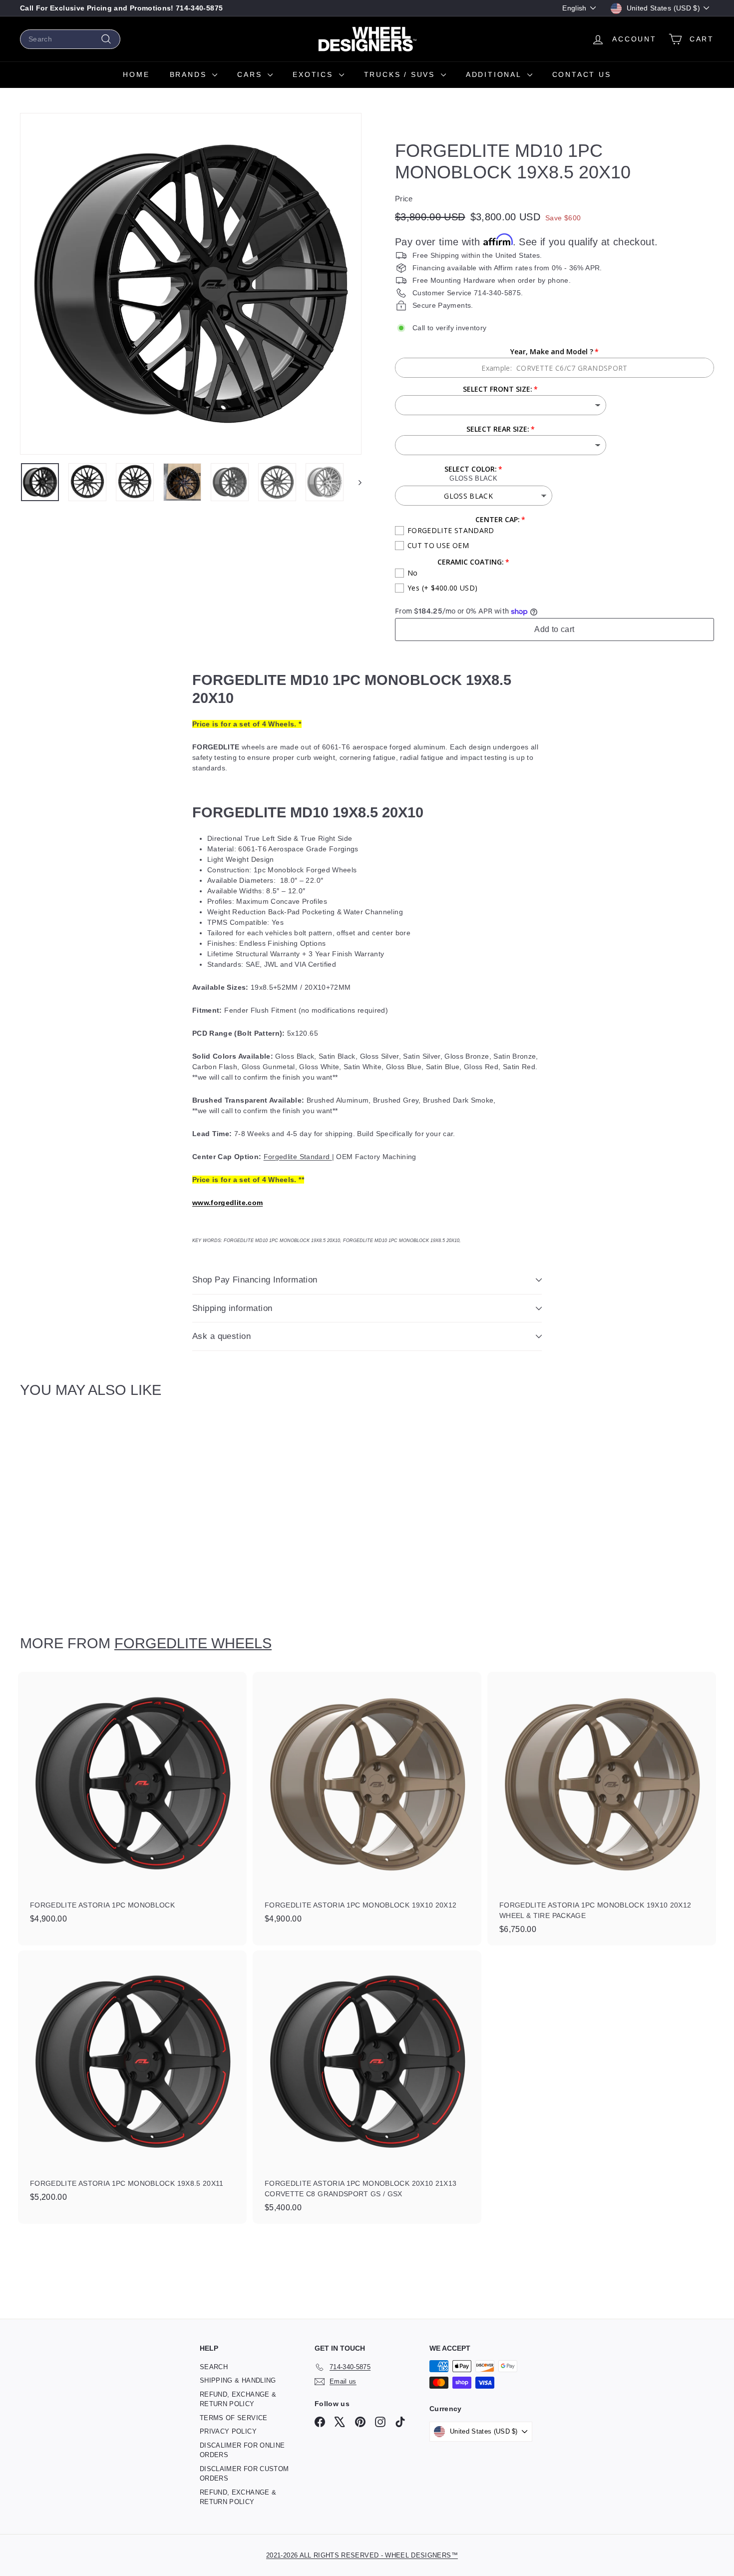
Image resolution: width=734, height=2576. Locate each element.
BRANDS (190, 74)
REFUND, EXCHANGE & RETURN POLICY (238, 2399)
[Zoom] (191, 284)
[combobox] (70, 39)
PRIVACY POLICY (228, 2431)
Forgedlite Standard (298, 1157)
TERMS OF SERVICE (234, 2418)
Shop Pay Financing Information (255, 1280)
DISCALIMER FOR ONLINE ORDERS (242, 2450)
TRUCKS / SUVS (401, 74)
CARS (251, 74)
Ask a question (221, 1336)
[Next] (355, 482)
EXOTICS (314, 74)
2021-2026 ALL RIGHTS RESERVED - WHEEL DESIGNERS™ (362, 2555)
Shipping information (232, 1308)
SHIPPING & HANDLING (238, 2380)
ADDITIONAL (495, 74)
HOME (136, 74)
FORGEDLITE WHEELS (193, 1643)
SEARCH (214, 2367)
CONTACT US (582, 74)
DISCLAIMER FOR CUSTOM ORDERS (244, 2474)
